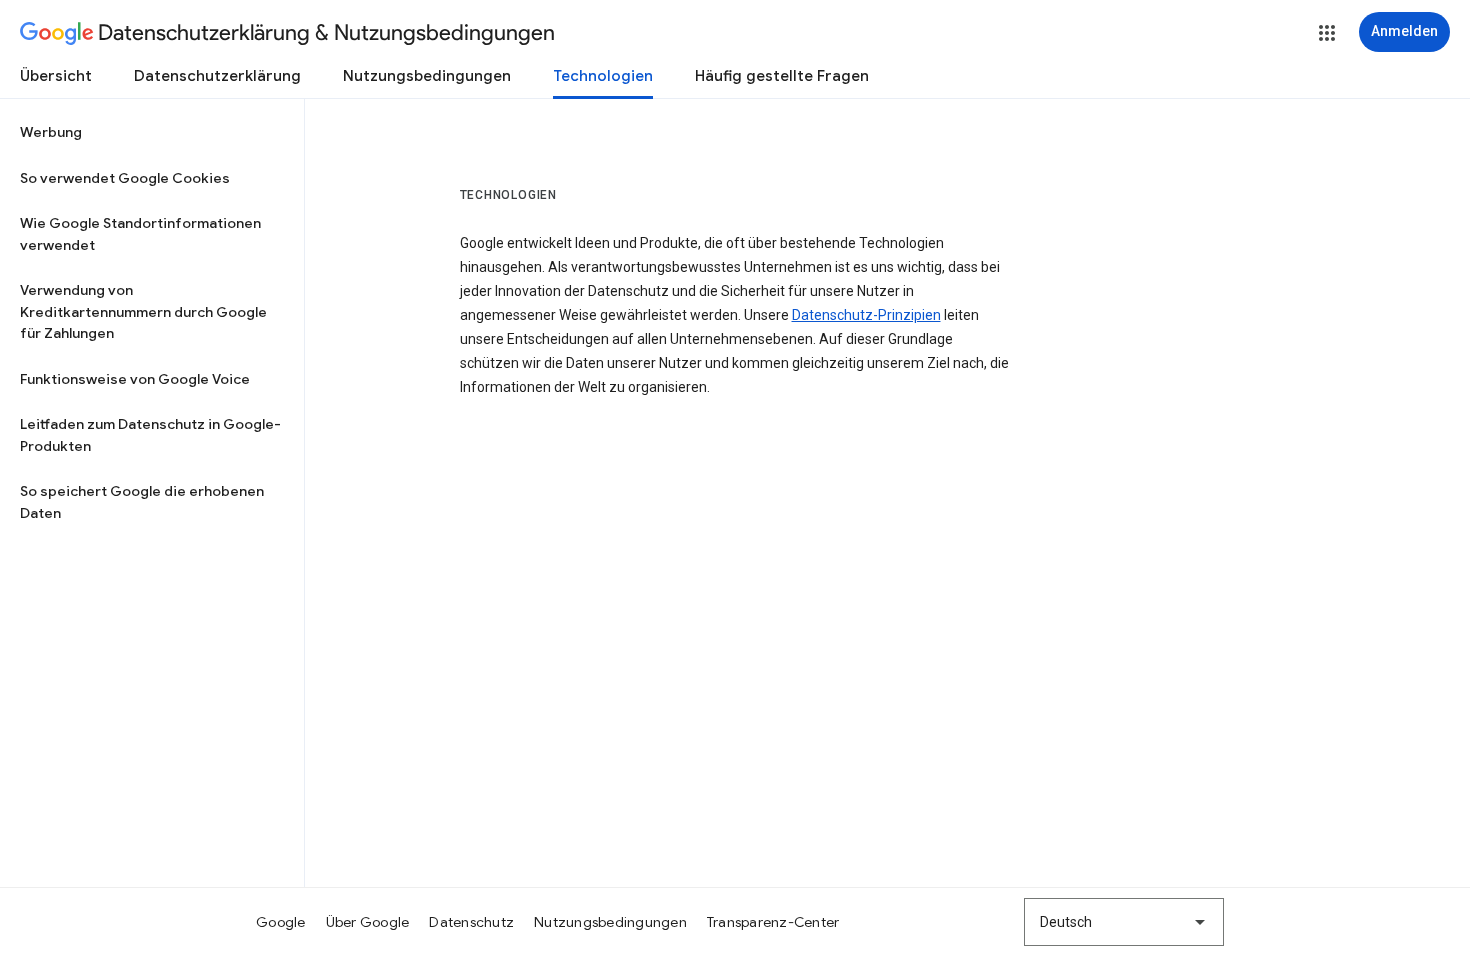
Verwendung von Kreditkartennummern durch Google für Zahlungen (143, 311)
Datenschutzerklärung (217, 76)
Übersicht (56, 76)
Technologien (603, 76)
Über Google (368, 922)
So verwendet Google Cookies (125, 178)
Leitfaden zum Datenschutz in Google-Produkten (150, 435)
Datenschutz (471, 922)
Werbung (51, 132)
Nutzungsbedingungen (427, 76)
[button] (1327, 33)
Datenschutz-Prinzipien (866, 315)
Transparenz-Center (773, 922)
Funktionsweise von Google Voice (135, 379)
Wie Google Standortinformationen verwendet (140, 234)
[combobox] (1124, 922)
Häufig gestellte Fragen (782, 76)
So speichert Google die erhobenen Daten (142, 502)
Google (281, 922)
